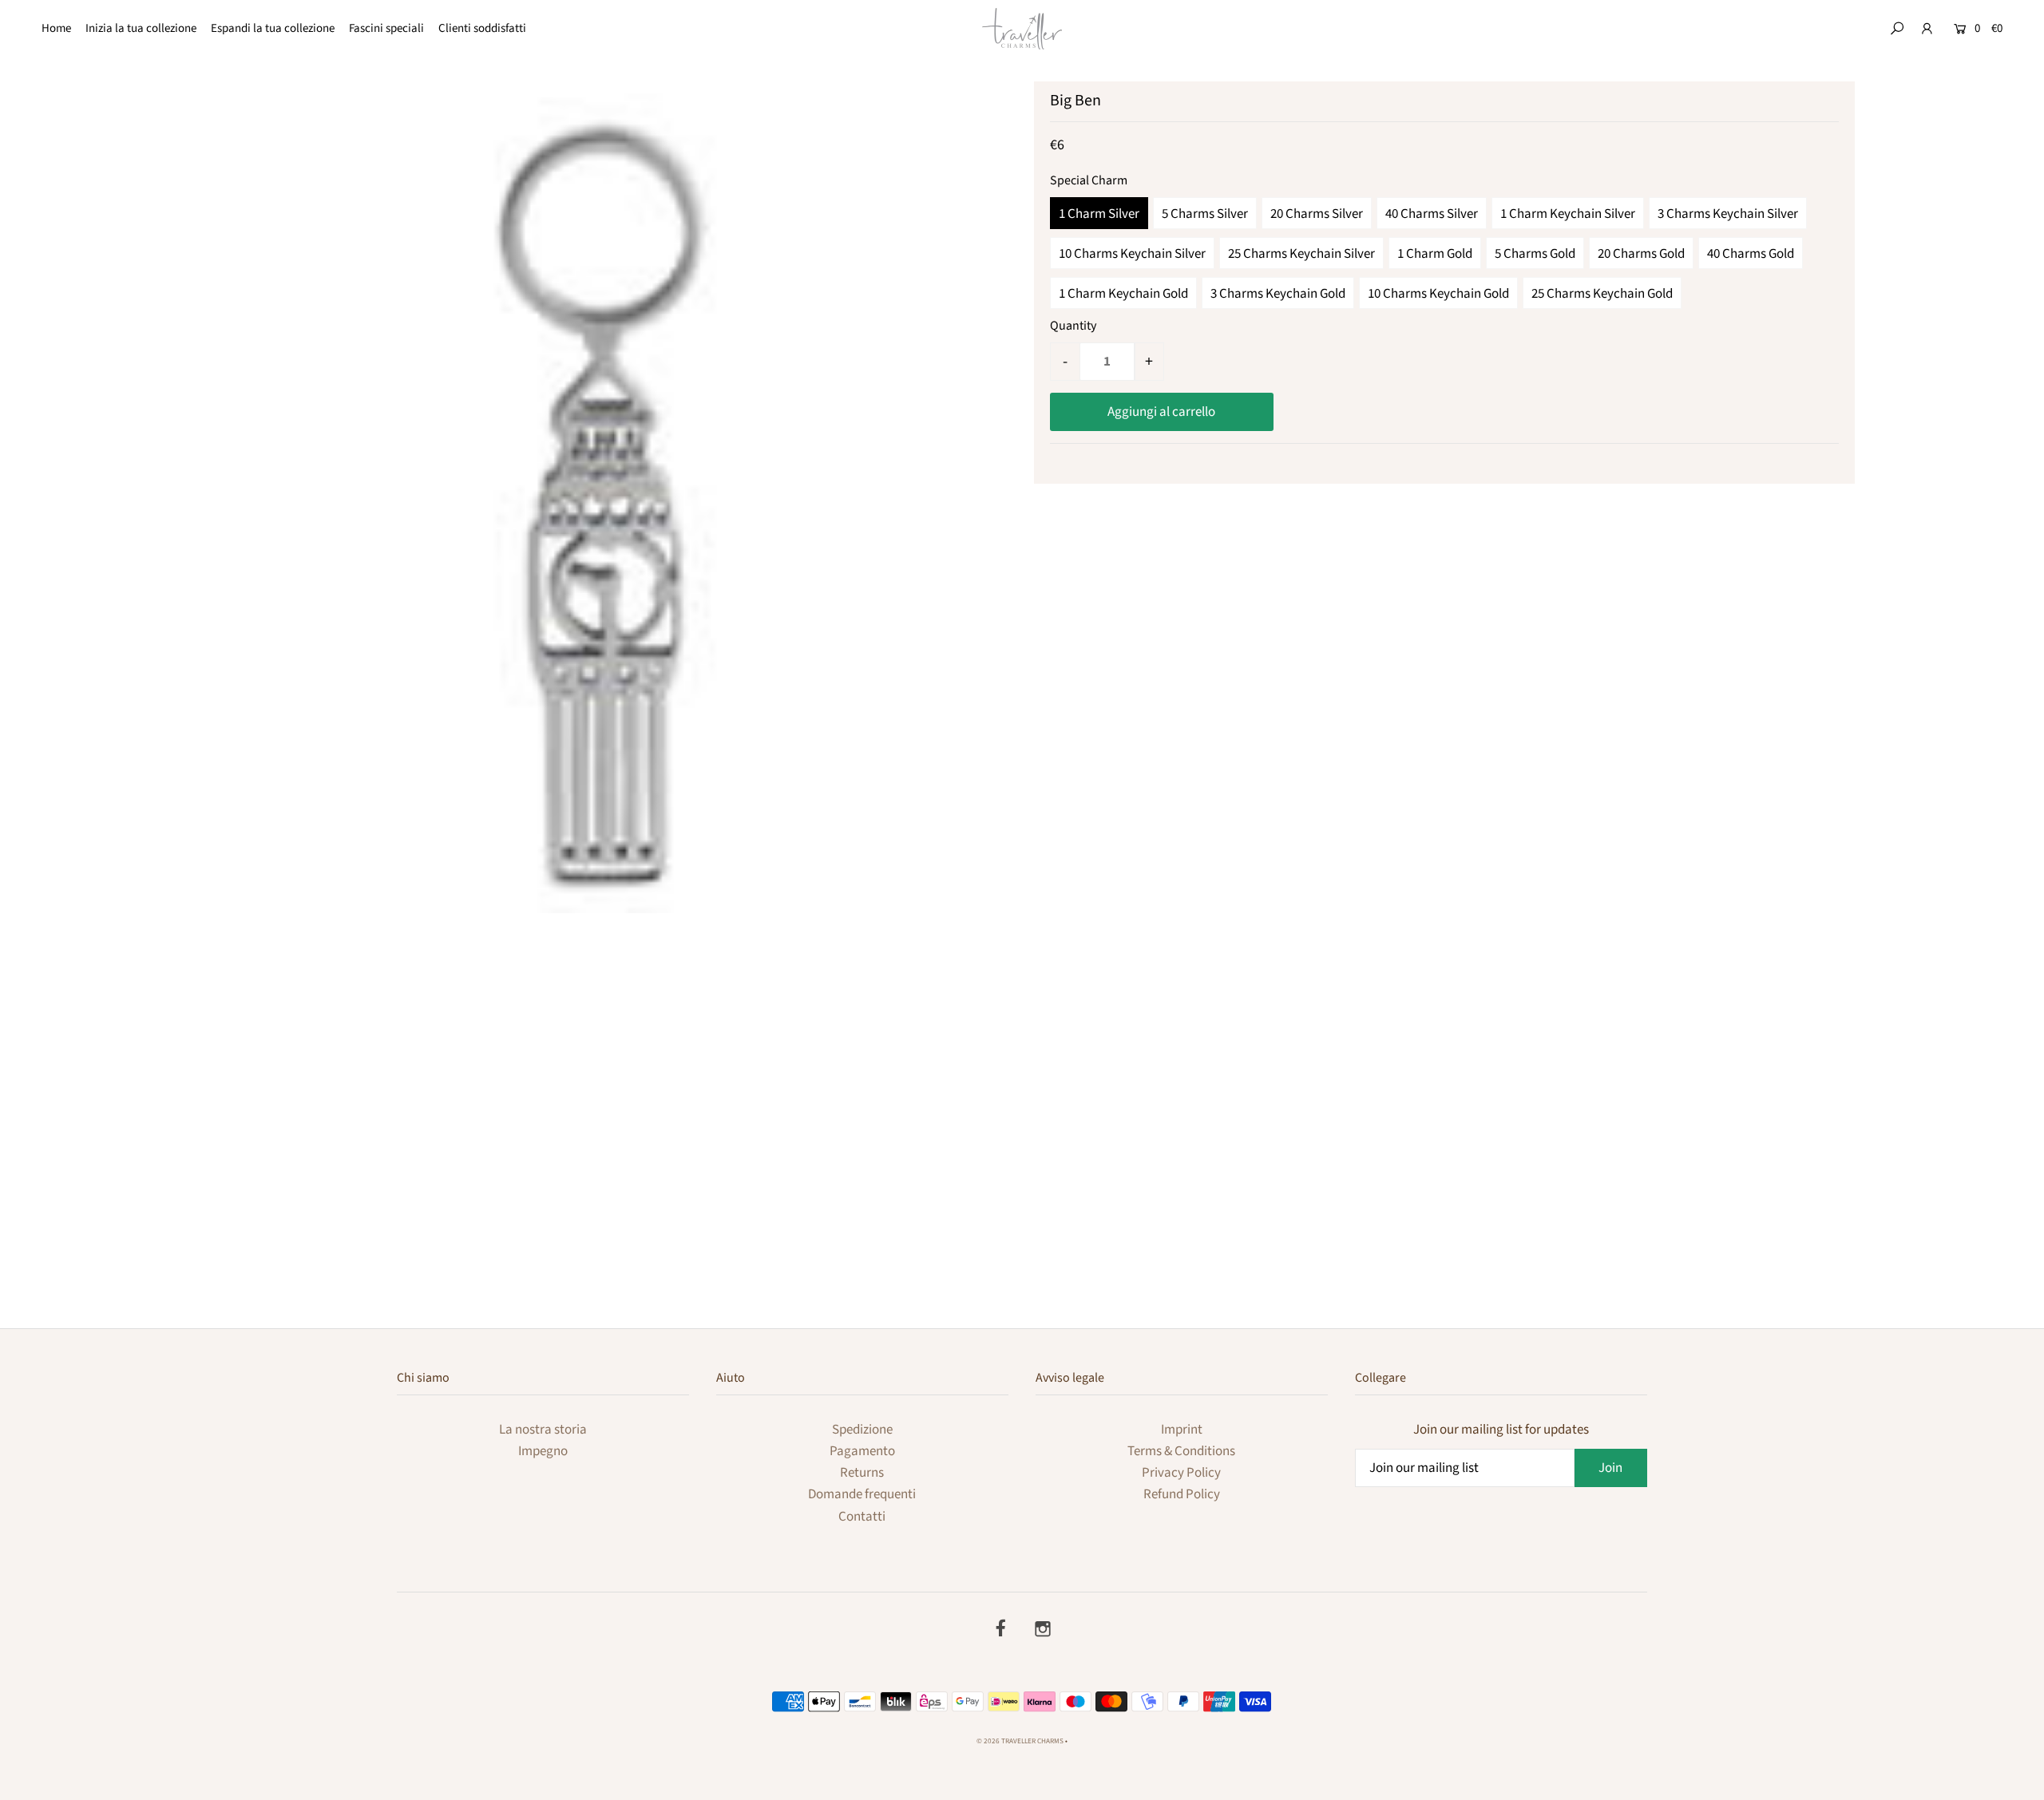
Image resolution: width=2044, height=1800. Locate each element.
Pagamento (862, 1451)
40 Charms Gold (1751, 254)
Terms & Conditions (1181, 1451)
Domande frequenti (862, 1494)
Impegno (543, 1451)
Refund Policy (1182, 1494)
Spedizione (862, 1430)
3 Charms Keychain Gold (1278, 294)
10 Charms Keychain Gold (1438, 294)
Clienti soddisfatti (482, 28)
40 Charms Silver (1432, 214)
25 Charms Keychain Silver (1301, 254)
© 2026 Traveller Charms (1020, 1741)
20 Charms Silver (1317, 214)
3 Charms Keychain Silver (1728, 214)
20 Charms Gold (1641, 254)
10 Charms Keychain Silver (1132, 254)
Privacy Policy (1181, 1473)
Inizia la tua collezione (141, 28)
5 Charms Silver (1205, 214)
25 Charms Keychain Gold (1602, 294)
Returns (862, 1473)
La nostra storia (543, 1430)
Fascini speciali (386, 28)
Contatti (862, 1517)
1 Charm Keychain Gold (1123, 294)
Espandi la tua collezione (273, 28)
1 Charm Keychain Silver (1568, 214)
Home (56, 28)
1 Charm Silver (1099, 214)
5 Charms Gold (1535, 254)
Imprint (1182, 1430)
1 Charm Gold (1435, 254)
